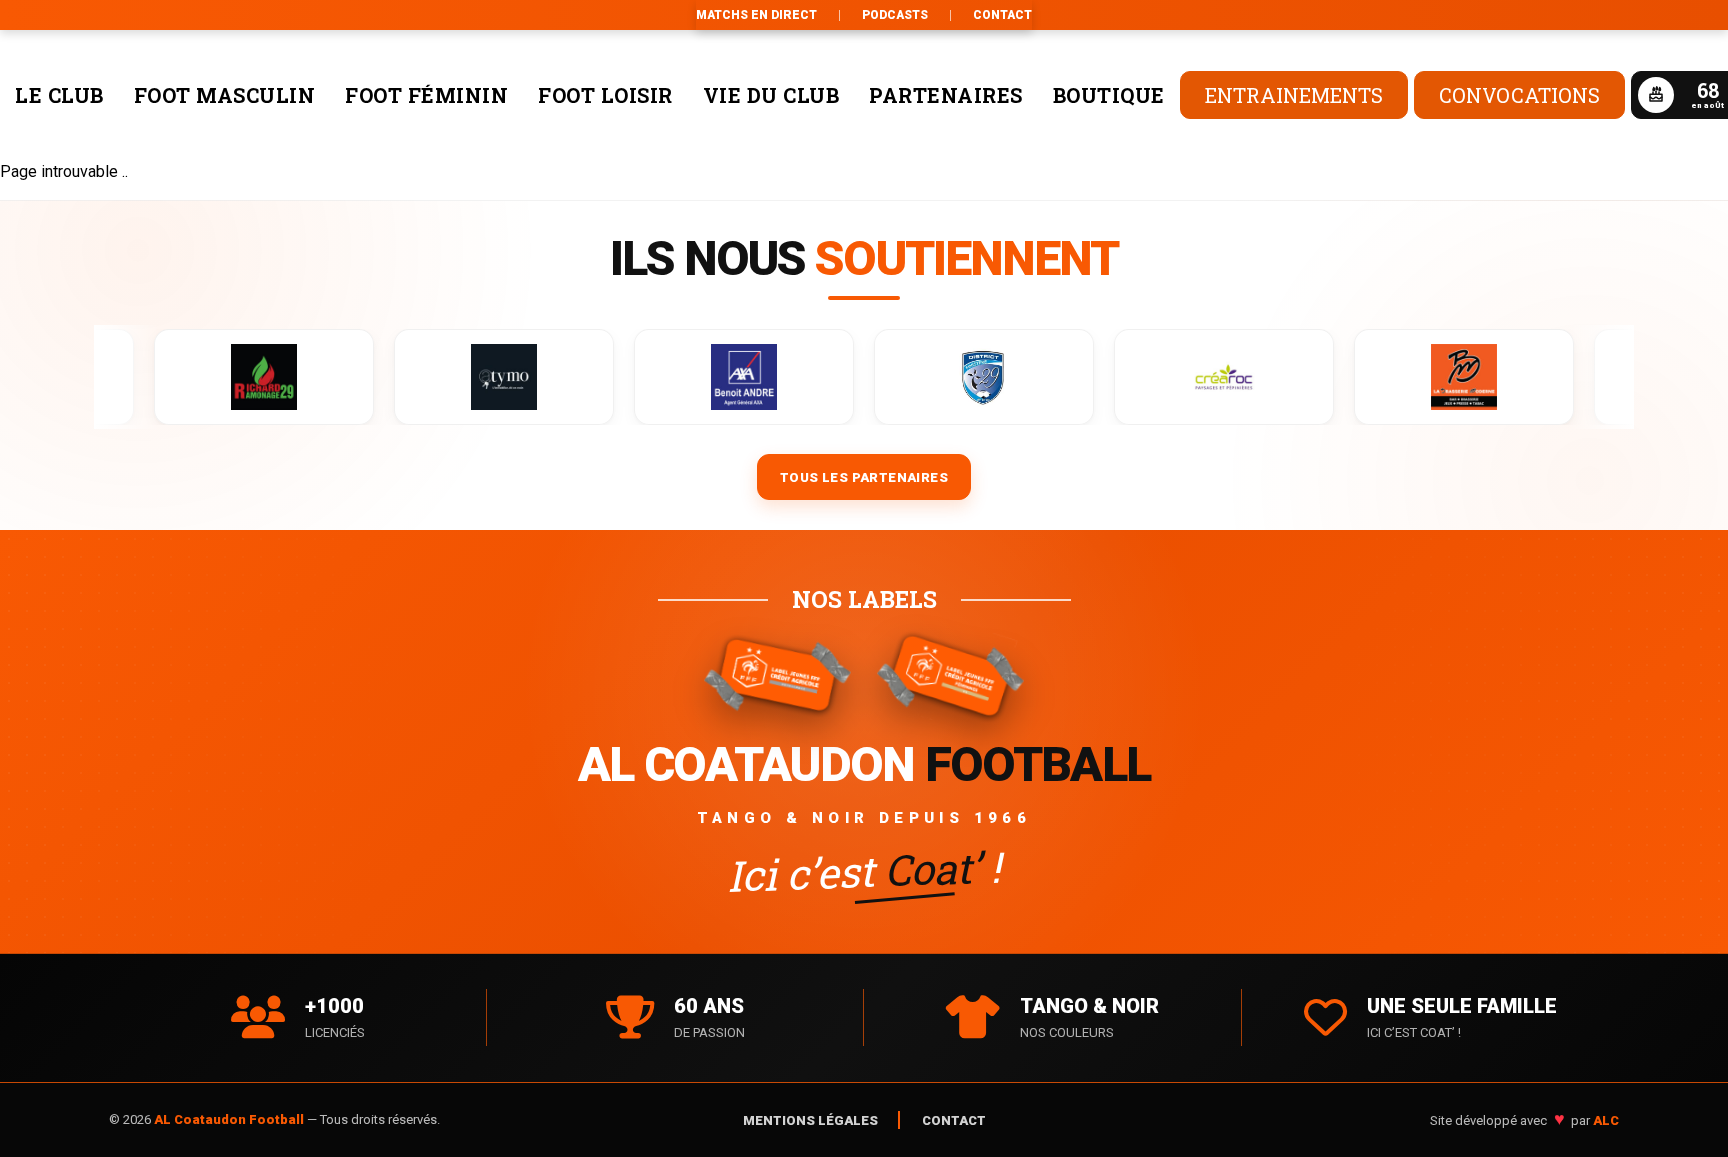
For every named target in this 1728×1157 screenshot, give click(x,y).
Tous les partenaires (864, 477)
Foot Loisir (605, 95)
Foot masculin (225, 95)
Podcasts (895, 15)
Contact (1002, 15)
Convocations (1519, 95)
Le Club (59, 95)
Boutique (1109, 95)
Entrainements (1294, 95)
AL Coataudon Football (230, 1119)
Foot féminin (426, 95)
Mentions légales (810, 1120)
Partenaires (946, 95)
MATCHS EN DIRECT (756, 15)
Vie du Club (771, 95)
